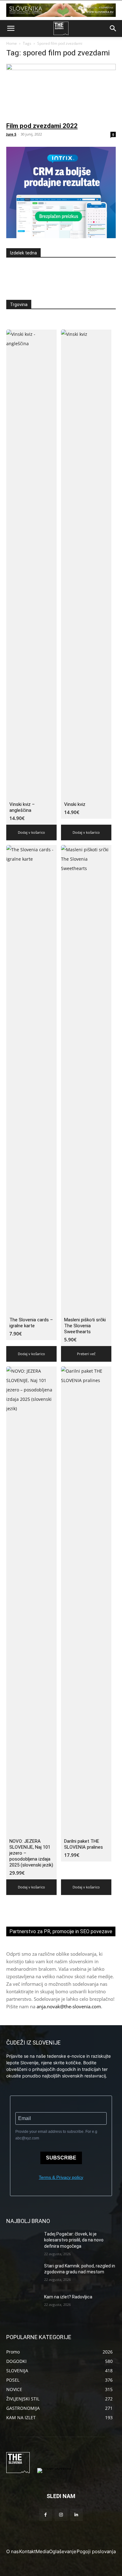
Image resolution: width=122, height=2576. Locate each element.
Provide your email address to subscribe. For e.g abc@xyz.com (56, 2135)
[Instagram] (61, 2515)
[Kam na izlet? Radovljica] (23, 2306)
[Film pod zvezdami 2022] (61, 91)
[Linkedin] (76, 2515)
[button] (11, 28)
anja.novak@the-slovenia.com (69, 2006)
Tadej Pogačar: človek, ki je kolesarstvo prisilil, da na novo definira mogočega (74, 2240)
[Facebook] (46, 2515)
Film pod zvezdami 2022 (42, 126)
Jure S (11, 134)
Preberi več (86, 1354)
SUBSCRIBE (61, 2158)
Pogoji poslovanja (96, 2551)
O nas (13, 2551)
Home (12, 43)
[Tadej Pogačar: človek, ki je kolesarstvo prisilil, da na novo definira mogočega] (23, 2243)
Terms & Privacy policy (61, 2177)
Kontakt (27, 2551)
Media (42, 2551)
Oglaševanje (63, 2551)
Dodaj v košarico (31, 832)
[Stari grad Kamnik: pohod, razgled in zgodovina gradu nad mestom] (23, 2275)
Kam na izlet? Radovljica (68, 2297)
